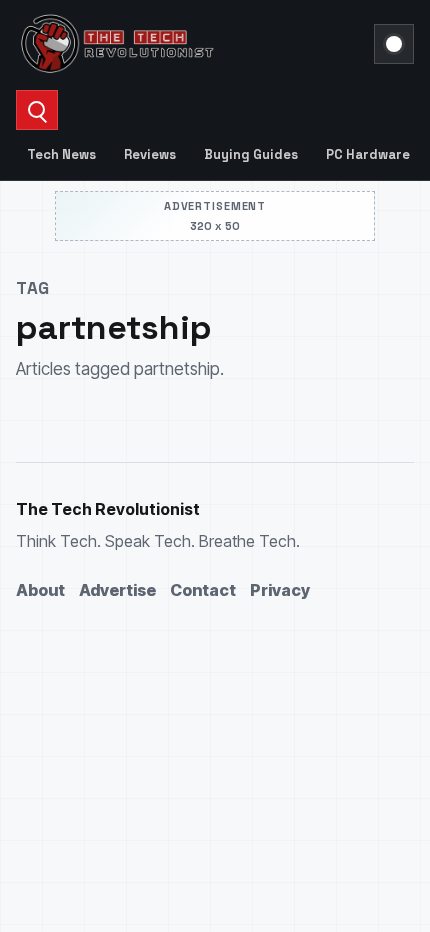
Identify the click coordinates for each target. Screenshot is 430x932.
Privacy (280, 590)
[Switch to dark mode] (394, 44)
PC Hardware (368, 154)
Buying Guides (251, 154)
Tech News (61, 154)
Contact (203, 590)
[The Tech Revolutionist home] (189, 44)
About (40, 590)
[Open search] (37, 110)
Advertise (117, 590)
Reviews (150, 154)
